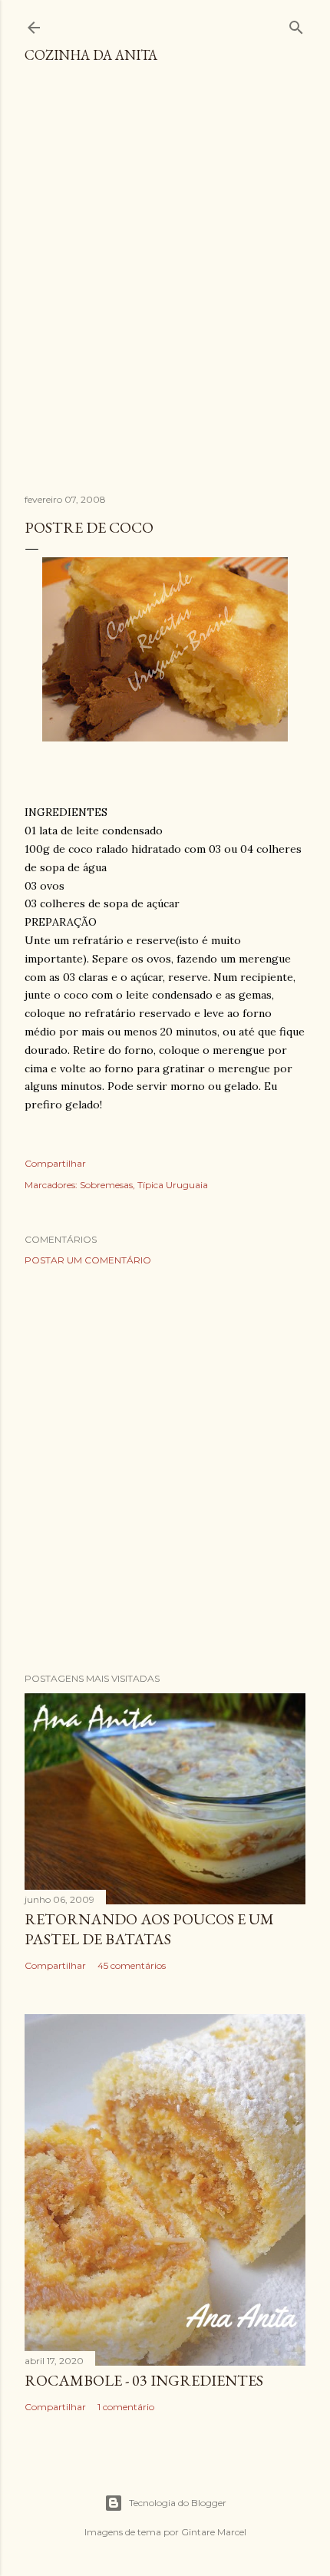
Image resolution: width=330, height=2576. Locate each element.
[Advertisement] (165, 286)
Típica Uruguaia (173, 1185)
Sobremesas (106, 1185)
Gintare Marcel (214, 2532)
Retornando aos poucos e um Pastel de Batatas (149, 1929)
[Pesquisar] (296, 24)
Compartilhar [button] (55, 1163)
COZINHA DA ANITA (91, 55)
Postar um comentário (88, 1260)
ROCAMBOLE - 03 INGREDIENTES (144, 2380)
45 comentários (132, 1965)
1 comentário (126, 2407)
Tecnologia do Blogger (178, 2503)
